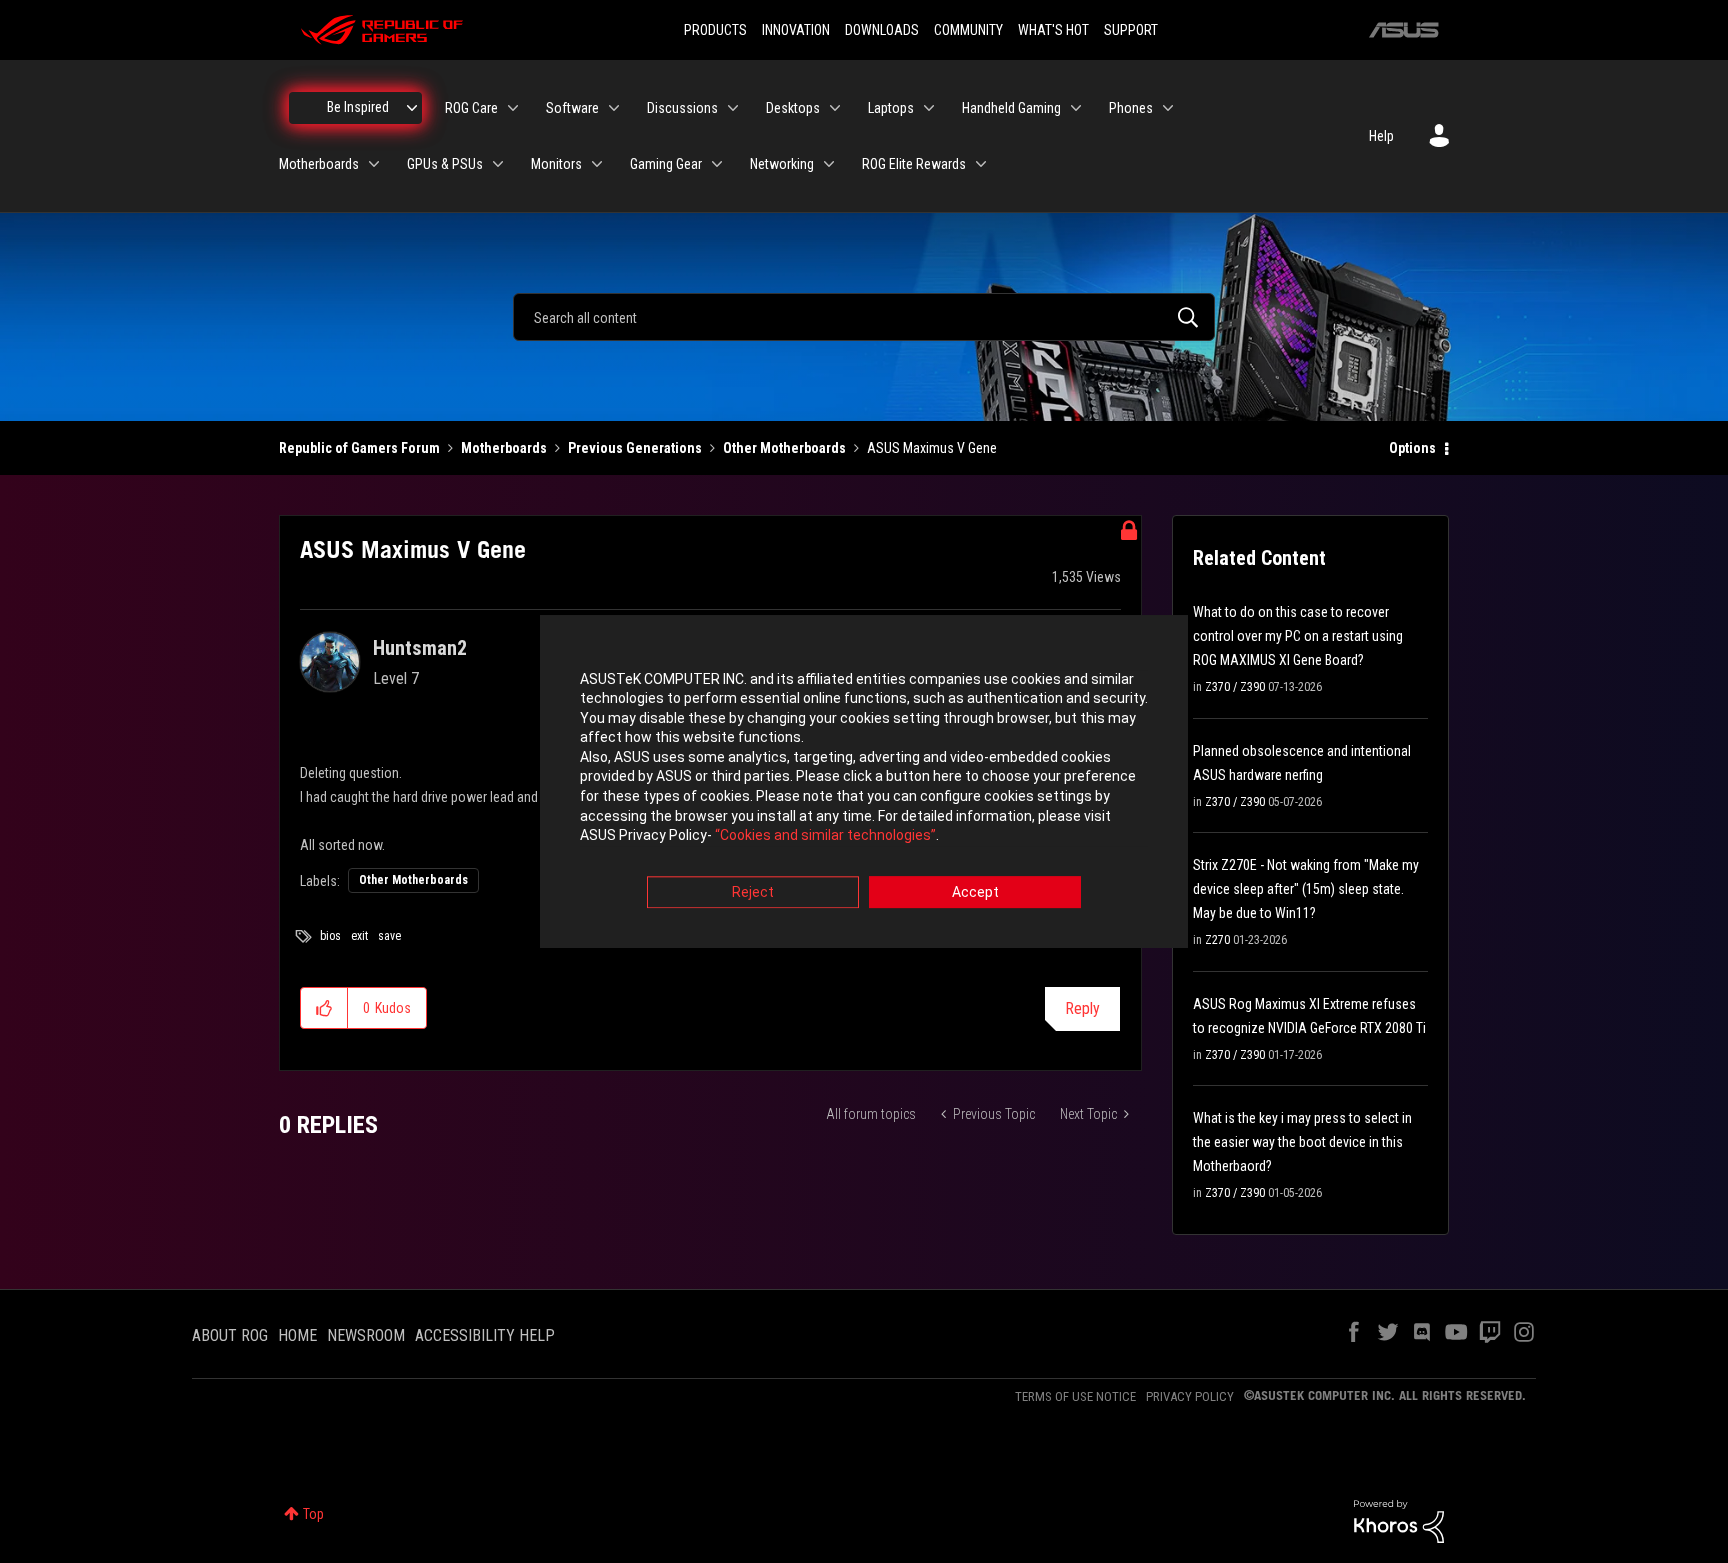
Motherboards (504, 448)
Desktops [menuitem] (793, 108)
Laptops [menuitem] (891, 108)
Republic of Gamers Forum (359, 448)
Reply (1082, 1008)
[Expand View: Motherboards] (374, 164)
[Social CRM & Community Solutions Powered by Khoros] (1399, 1520)
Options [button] (1412, 448)
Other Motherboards (784, 448)
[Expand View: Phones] (1168, 108)
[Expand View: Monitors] (597, 164)
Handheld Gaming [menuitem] (1011, 108)
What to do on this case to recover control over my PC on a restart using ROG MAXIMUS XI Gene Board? (1298, 636)
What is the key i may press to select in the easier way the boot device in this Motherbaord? (1302, 1142)
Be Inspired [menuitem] (358, 107)
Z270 (1217, 940)
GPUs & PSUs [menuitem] (445, 164)
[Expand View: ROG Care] (513, 108)
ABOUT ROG (230, 1335)
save (389, 936)
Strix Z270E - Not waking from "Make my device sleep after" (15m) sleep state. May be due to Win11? (1306, 889)
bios (330, 936)
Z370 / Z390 (1235, 687)
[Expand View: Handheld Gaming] (1076, 108)
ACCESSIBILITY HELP (485, 1335)
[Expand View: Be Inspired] (412, 108)
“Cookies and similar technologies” (825, 836)
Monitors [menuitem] (556, 164)
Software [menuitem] (572, 108)
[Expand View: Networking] (829, 164)
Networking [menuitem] (782, 164)
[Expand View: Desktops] (835, 108)
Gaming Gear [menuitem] (666, 164)
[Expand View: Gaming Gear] (717, 164)
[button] (324, 1008)
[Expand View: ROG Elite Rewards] (981, 164)
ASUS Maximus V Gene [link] (932, 448)
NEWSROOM (366, 1335)
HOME (297, 1335)
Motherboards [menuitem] (319, 164)
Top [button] (313, 1514)
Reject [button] (753, 892)
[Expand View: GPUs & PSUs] (498, 164)
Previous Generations (635, 448)
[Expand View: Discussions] (733, 108)
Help (1381, 136)
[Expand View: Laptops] (929, 108)
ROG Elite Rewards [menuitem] (914, 164)
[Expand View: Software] (614, 108)
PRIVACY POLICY (1190, 1396)
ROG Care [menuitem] (471, 108)
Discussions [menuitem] (682, 108)
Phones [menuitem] (1131, 108)
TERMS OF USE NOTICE (1075, 1396)
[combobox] (864, 317)
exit (359, 936)
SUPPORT (1131, 30)
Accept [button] (975, 892)
